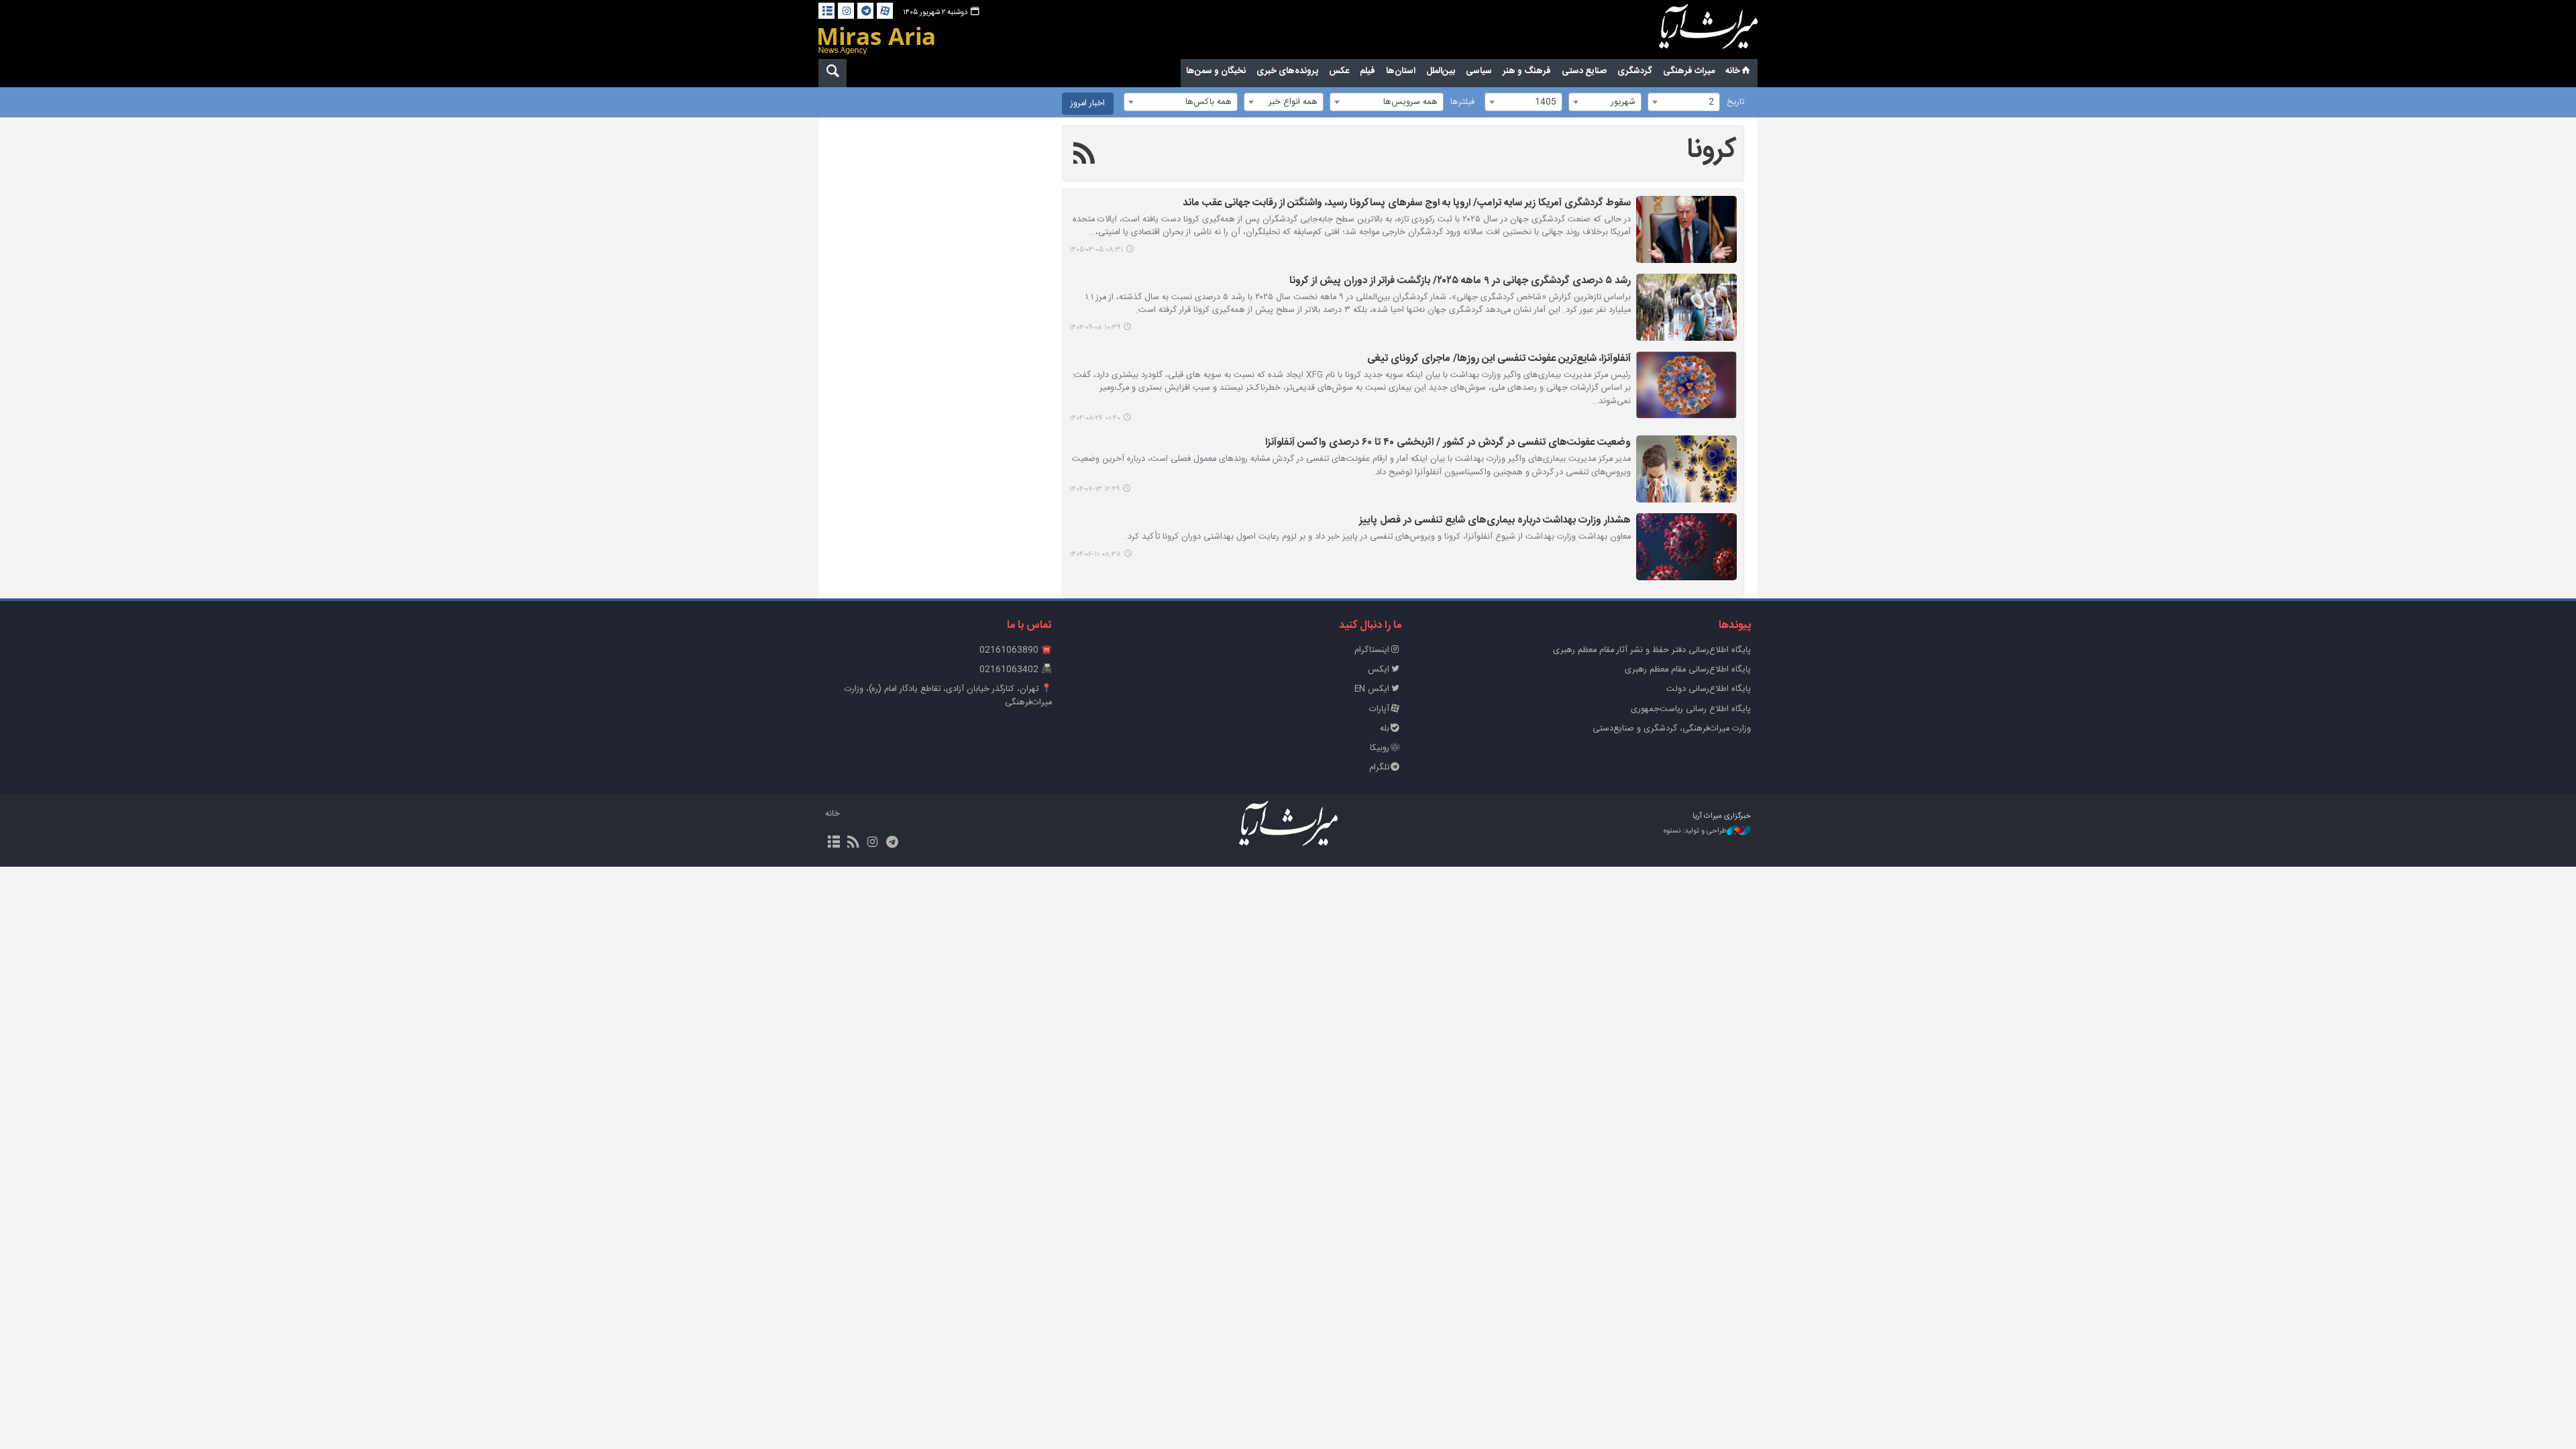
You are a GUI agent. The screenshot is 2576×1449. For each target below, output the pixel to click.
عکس (1339, 71)
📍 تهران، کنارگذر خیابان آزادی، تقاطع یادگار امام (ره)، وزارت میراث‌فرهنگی (948, 696)
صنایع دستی (1584, 71)
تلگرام (1379, 768)
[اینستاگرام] (846, 11)
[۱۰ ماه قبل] (1686, 469)
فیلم (1367, 71)
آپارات (1379, 709)
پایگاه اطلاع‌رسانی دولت (1709, 689)
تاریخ (1735, 102)
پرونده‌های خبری (1287, 71)
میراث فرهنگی (1689, 71)
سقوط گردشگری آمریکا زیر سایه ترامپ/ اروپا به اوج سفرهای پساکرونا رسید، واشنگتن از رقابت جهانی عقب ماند (1407, 204)
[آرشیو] (826, 11)
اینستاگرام (1372, 650)
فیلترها (1462, 102)
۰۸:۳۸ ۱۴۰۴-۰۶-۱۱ (1095, 554)
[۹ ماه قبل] (1686, 385)
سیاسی (1479, 71)
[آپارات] (885, 11)
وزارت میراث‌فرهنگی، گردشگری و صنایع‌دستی (1672, 729)
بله (1385, 729)
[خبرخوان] (853, 843)
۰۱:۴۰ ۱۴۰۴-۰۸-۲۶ (1095, 418)
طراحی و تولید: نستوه (1695, 831)
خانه (1733, 71)
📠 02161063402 (1016, 670)
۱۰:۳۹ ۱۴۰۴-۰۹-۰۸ (1095, 328)
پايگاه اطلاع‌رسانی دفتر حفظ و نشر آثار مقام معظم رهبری (1652, 650)
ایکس (1379, 670)
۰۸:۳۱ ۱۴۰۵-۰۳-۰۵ (1096, 250)
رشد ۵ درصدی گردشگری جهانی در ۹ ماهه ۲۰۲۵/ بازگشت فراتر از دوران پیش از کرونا (1460, 281)
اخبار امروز (1088, 104)
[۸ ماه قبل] (1686, 307)
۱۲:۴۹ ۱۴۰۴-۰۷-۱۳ (1094, 489)
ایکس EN (1372, 689)
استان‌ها (1401, 71)
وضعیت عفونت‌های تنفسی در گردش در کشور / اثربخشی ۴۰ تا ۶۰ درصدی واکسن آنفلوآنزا (1448, 443)
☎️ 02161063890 (1016, 650)
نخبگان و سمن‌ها (1216, 71)
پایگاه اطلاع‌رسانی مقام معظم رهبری (1688, 670)
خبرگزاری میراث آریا (1690, 32)
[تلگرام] (865, 11)
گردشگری (1635, 71)
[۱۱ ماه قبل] (1686, 547)
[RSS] (1084, 156)
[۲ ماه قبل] (1686, 229)
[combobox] (1684, 102)
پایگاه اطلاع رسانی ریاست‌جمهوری (1691, 709)
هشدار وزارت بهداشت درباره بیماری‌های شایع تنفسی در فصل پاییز (1495, 521)
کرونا (1712, 150)
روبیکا (1380, 748)
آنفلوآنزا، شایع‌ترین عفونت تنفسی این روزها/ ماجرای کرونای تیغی (1499, 359)
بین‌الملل (1441, 71)
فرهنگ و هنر (1527, 71)
